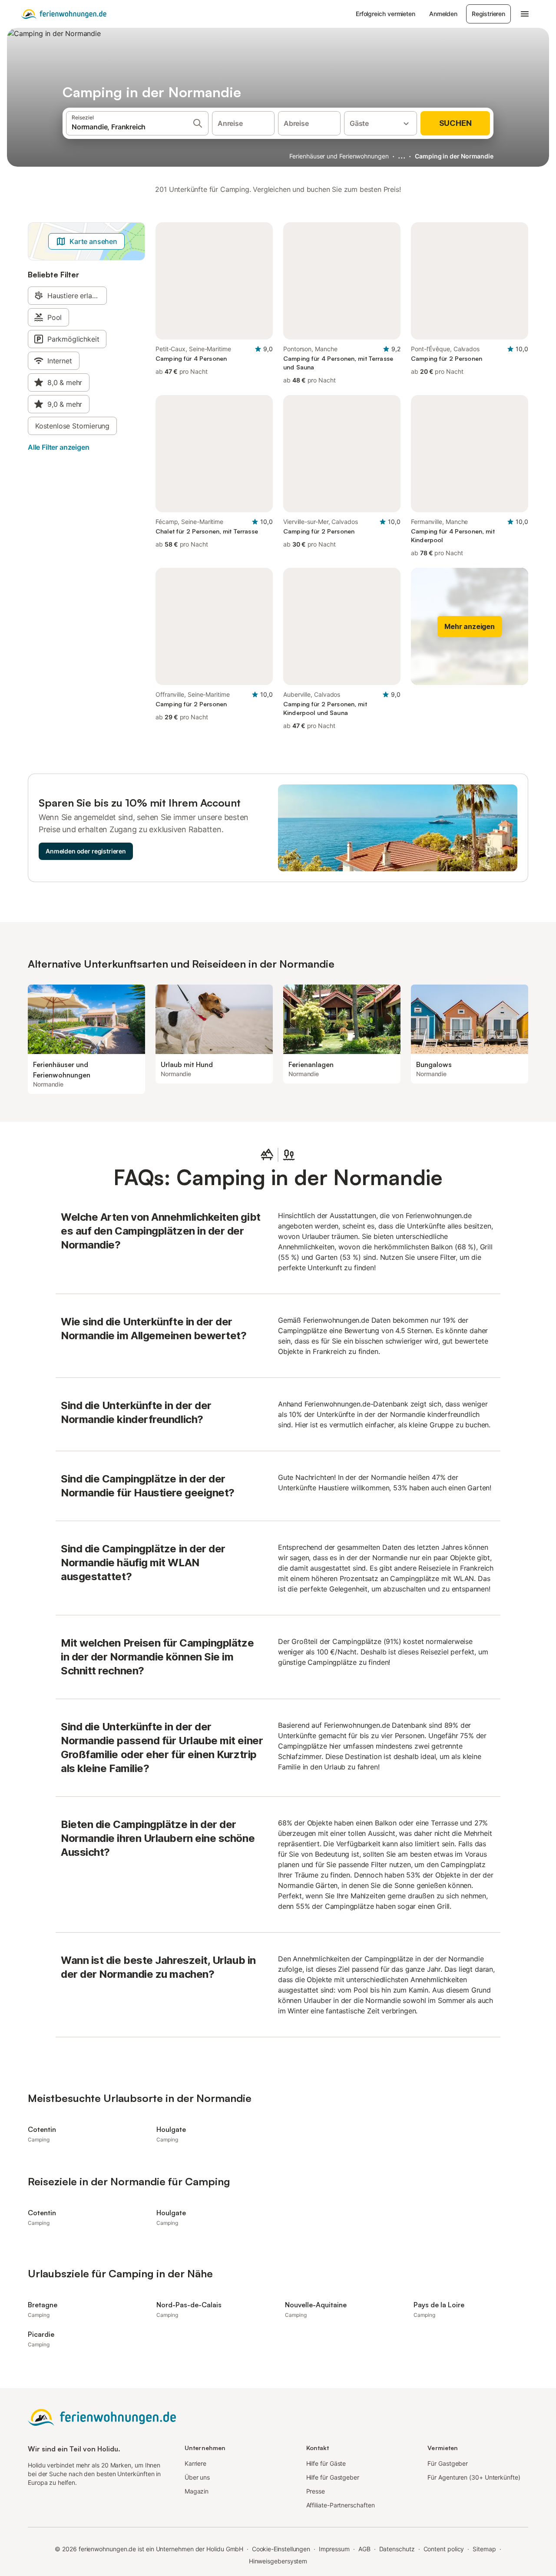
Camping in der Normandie (454, 156)
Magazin (197, 2491)
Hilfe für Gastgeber (333, 2477)
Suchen (455, 123)
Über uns (197, 2477)
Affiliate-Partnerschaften (341, 2505)
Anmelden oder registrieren (86, 851)
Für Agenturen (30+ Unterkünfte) (474, 2477)
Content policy (444, 2549)
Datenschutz (397, 2549)
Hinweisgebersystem (278, 2561)
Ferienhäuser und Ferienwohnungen (339, 156)
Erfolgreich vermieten (386, 14)
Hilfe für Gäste (326, 2463)
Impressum (334, 2549)
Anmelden (443, 14)
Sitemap (484, 2549)
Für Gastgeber (448, 2463)
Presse (316, 2491)
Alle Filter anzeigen (58, 447)
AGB (364, 2549)
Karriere (195, 2463)
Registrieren (488, 14)
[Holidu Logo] (64, 14)
